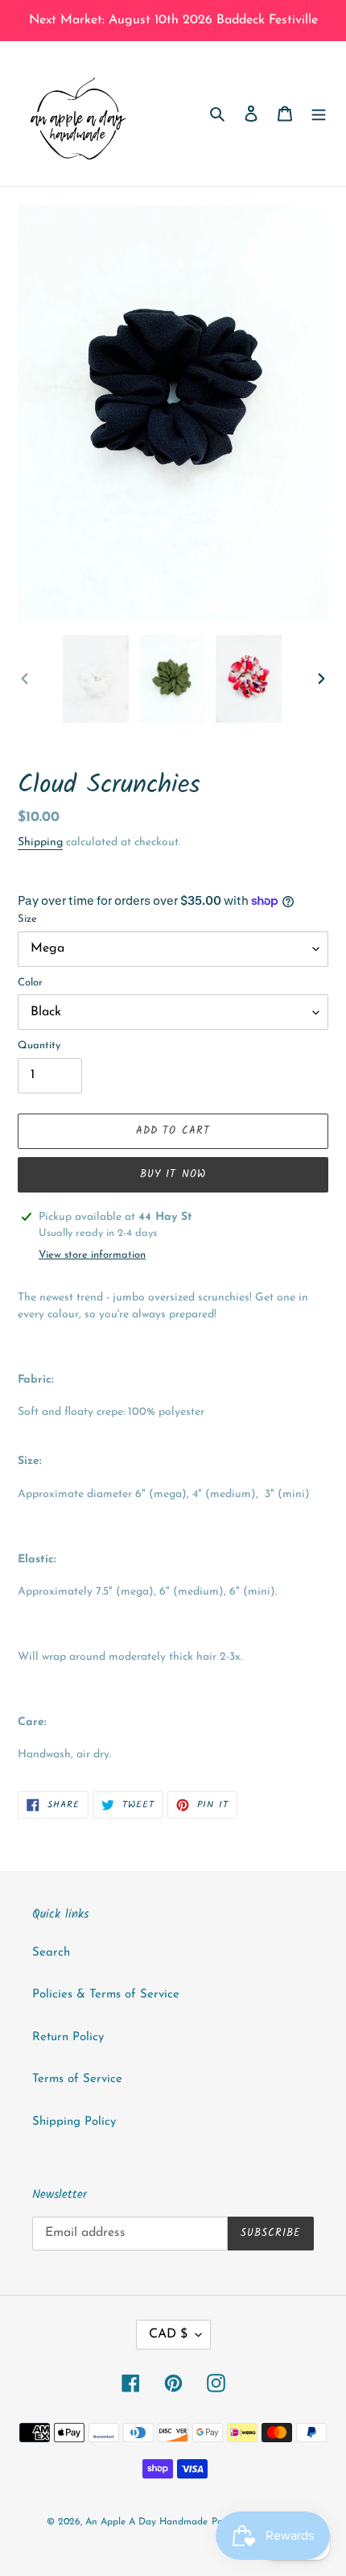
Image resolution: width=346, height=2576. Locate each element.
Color (30, 983)
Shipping (40, 842)
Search (51, 1953)
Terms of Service (77, 2079)
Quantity (39, 1045)
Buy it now (173, 1174)
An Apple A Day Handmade (146, 2522)
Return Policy (68, 2037)
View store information (92, 1255)
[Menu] (319, 114)
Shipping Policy (74, 2122)
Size (27, 919)
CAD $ (168, 2334)
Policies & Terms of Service (106, 1995)
